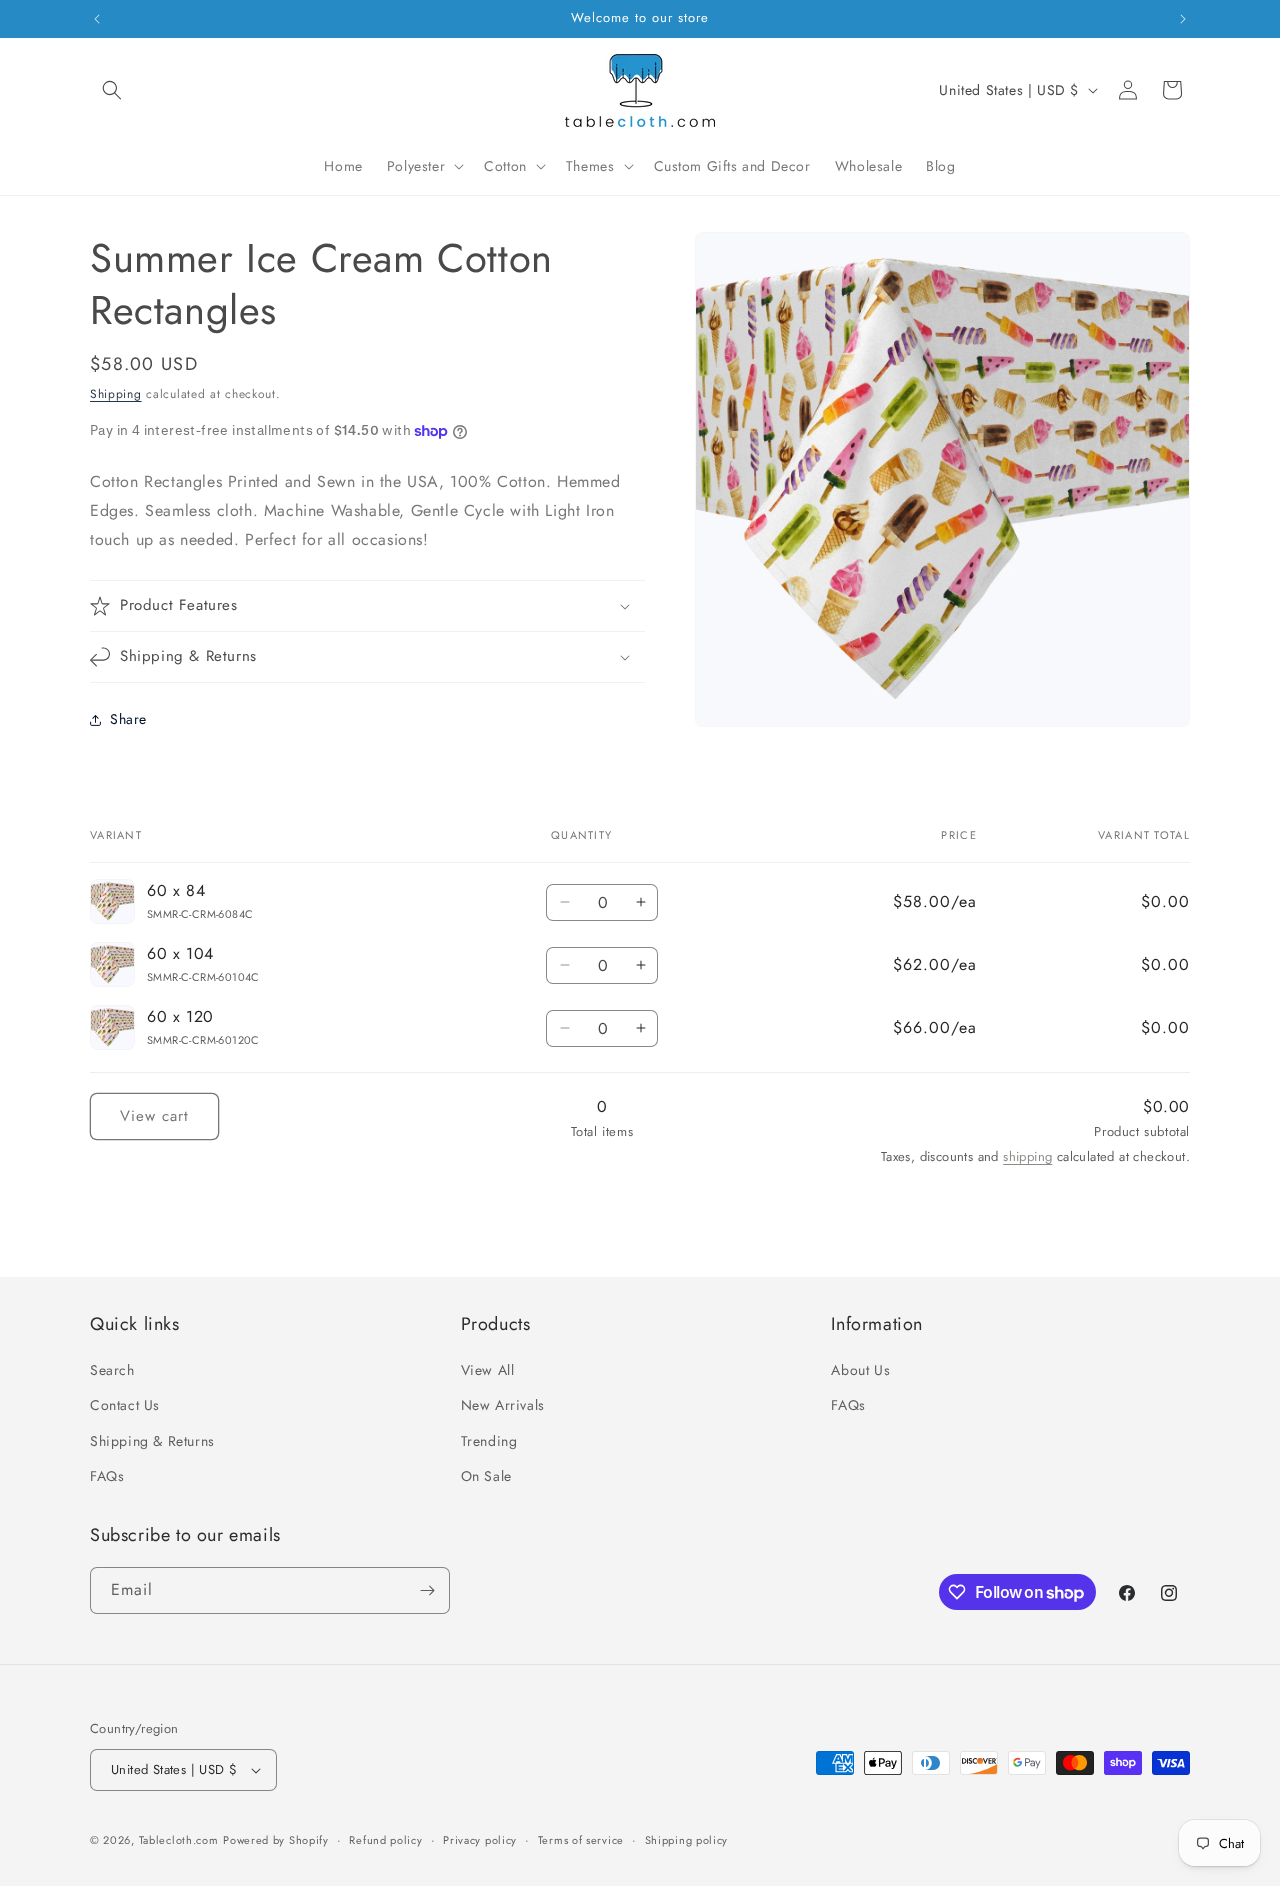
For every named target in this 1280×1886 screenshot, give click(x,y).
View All (488, 1370)
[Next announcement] (1183, 19)
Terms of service (581, 1840)
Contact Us (125, 1405)
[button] (112, 90)
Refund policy (385, 1840)
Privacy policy (480, 1840)
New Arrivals (503, 1405)
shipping (1027, 1156)
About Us (860, 1370)
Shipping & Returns (152, 1441)
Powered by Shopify (276, 1840)
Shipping (116, 394)
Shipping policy (687, 1840)
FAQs (107, 1476)
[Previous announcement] (97, 19)
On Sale (486, 1476)
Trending (489, 1441)
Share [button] (128, 719)
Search (112, 1370)
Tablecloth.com (179, 1840)
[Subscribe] (427, 1590)
